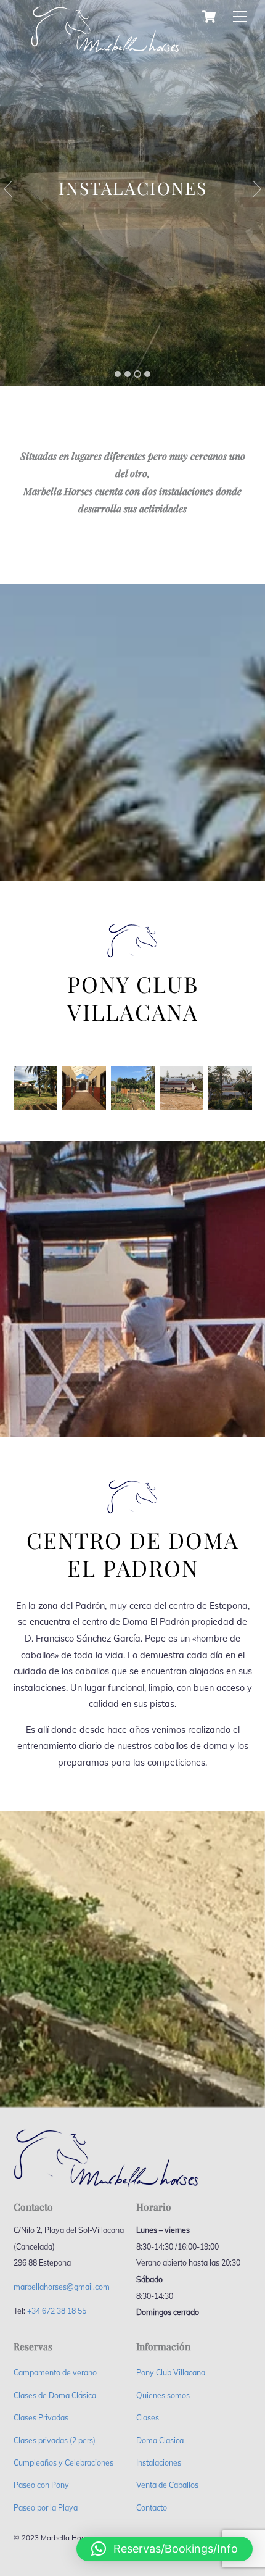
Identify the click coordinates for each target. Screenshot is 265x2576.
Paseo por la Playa (46, 2508)
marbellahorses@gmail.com (62, 2287)
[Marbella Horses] (105, 35)
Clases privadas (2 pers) (55, 2441)
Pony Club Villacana (171, 2373)
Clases (148, 2418)
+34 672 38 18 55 (57, 2311)
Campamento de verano (55, 2373)
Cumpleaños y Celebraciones (63, 2463)
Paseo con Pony (41, 2485)
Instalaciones (159, 2463)
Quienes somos (163, 2395)
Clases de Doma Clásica (55, 2395)
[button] (165, 2549)
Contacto (152, 2508)
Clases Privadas (41, 2418)
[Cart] (209, 17)
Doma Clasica (160, 2441)
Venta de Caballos (167, 2485)
